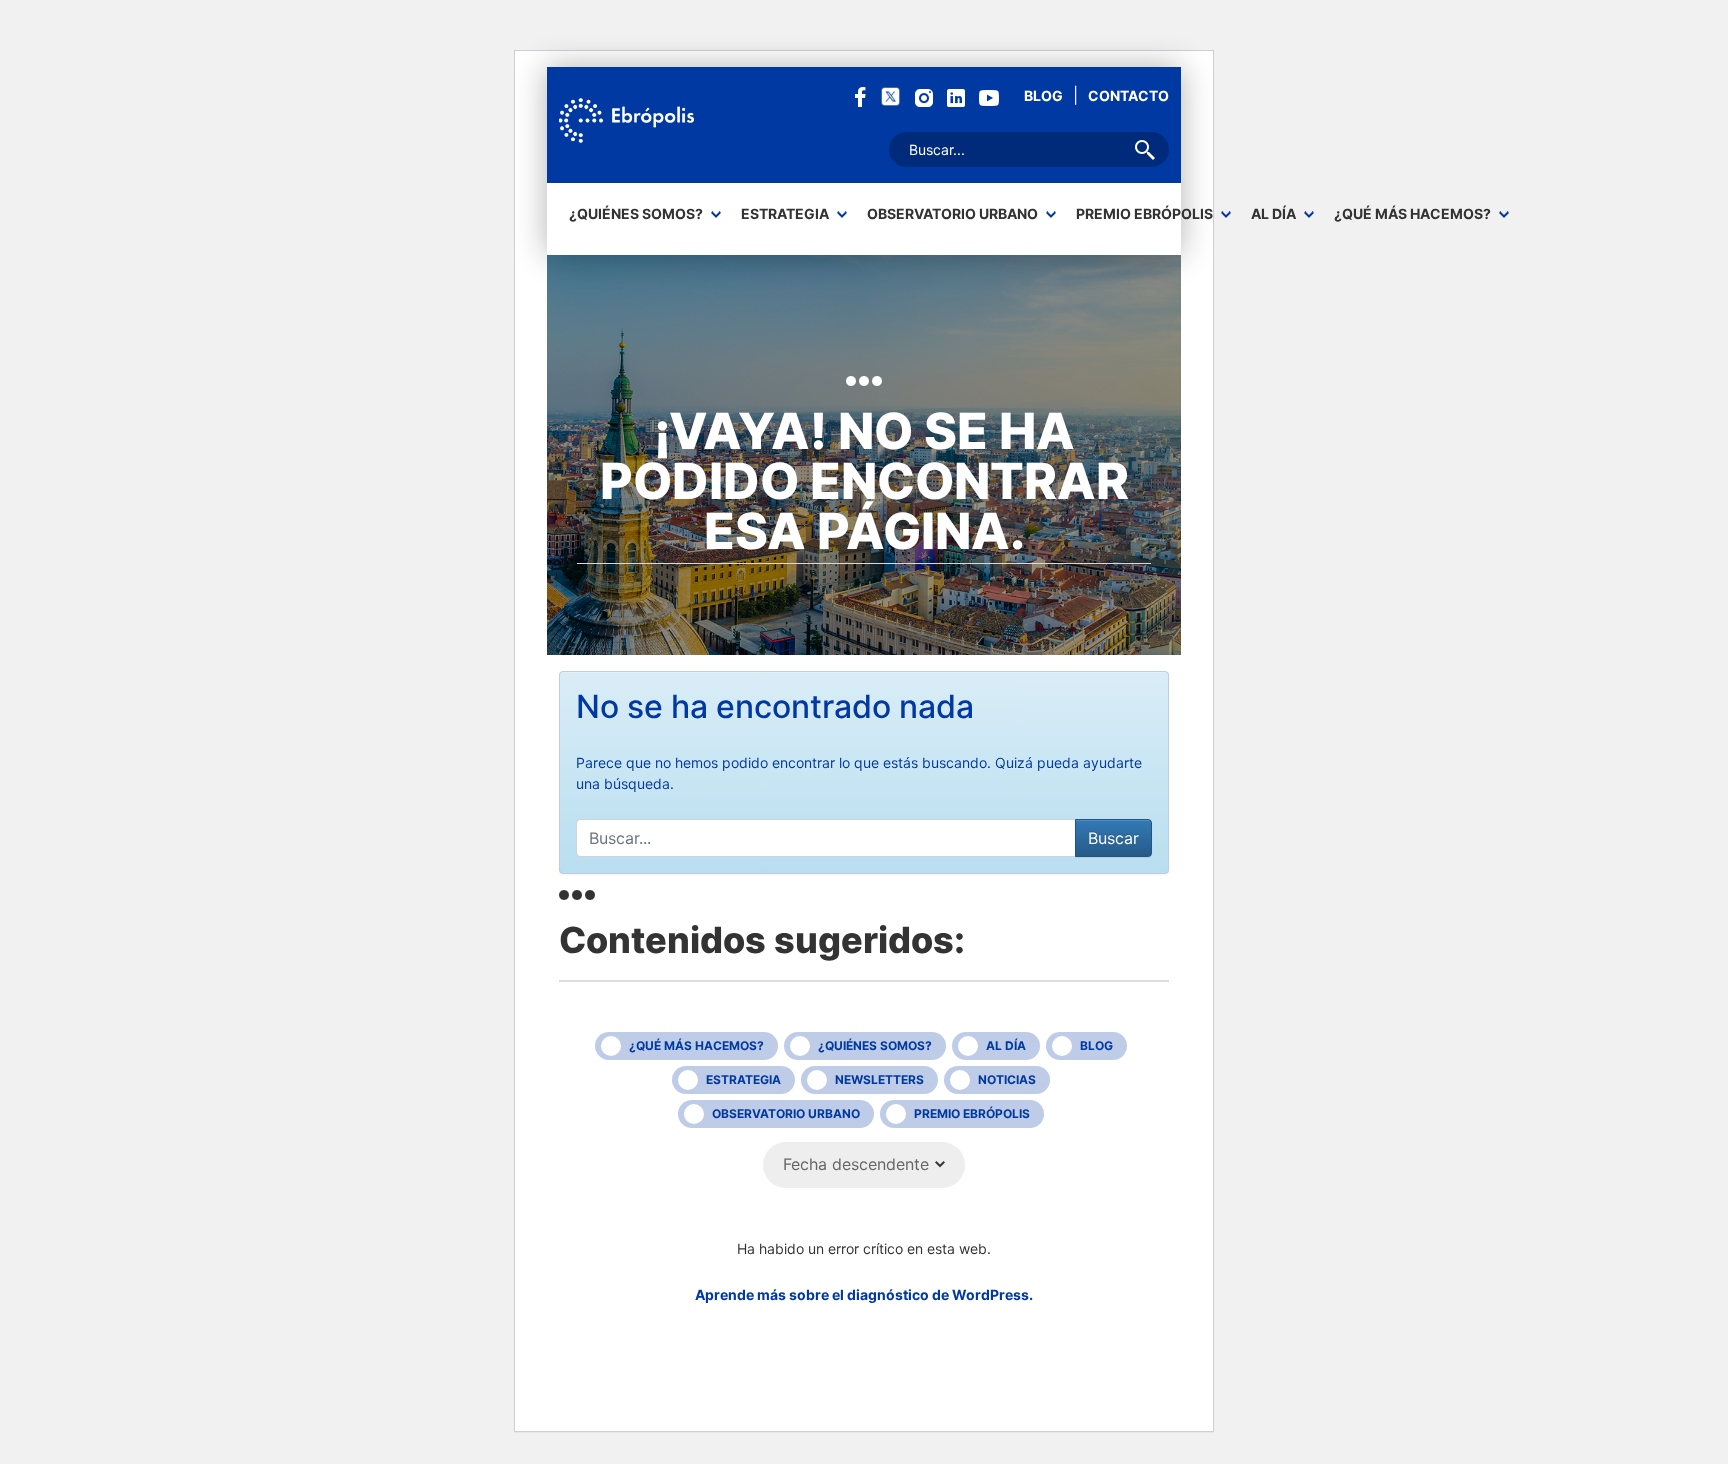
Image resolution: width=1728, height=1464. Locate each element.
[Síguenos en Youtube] (989, 96)
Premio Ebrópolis (1144, 214)
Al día (1273, 214)
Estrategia (785, 214)
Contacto (1128, 95)
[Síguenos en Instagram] (924, 96)
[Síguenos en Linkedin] (956, 96)
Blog (1043, 95)
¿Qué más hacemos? (1412, 214)
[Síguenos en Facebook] (860, 95)
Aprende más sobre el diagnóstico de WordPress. (864, 1294)
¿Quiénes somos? (636, 214)
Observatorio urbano (952, 214)
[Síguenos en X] (890, 95)
